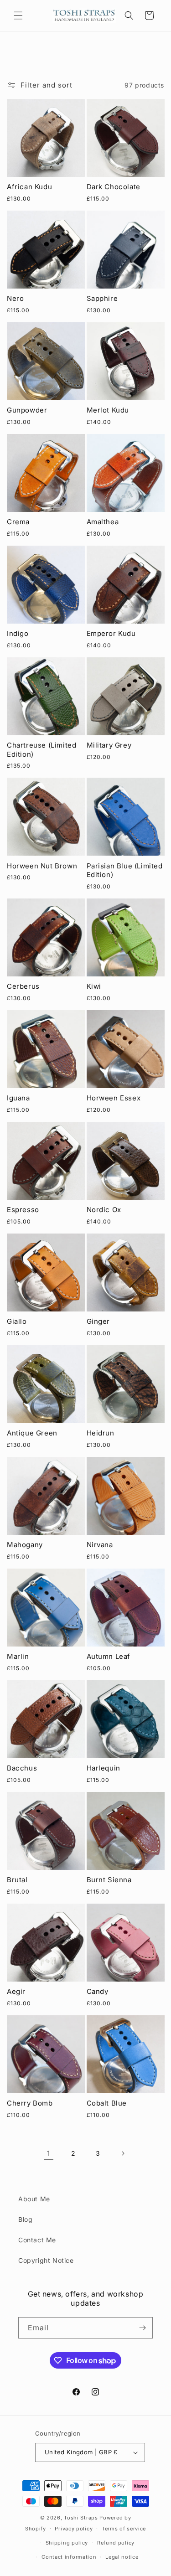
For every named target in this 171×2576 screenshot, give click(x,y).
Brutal (17, 1880)
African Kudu (29, 187)
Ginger (98, 1321)
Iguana (18, 1098)
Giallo (17, 1321)
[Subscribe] (142, 2328)
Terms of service (124, 2529)
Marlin (18, 1656)
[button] (18, 15)
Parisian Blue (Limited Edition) (125, 870)
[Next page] (123, 2153)
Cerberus (23, 986)
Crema (18, 522)
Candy (98, 1991)
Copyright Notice (46, 2260)
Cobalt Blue (107, 2103)
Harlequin (104, 1768)
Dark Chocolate (114, 187)
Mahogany (25, 1545)
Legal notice (122, 2557)
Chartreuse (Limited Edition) (41, 750)
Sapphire (102, 298)
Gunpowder (27, 410)
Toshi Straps (81, 2518)
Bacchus (22, 1768)
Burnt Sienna (109, 1880)
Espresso (23, 1210)
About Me (34, 2199)
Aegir (16, 1991)
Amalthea (103, 522)
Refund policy (116, 2543)
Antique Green (32, 1433)
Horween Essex (114, 1098)
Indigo (18, 633)
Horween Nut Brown (42, 866)
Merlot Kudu (108, 410)
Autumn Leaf (109, 1656)
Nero (15, 298)
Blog (25, 2219)
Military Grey (109, 745)
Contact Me (37, 2240)
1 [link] (49, 2153)
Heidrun (101, 1433)
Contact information (69, 2557)
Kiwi (94, 986)
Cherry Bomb (30, 2103)
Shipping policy (67, 2543)
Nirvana (100, 1545)
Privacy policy (74, 2529)
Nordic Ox (104, 1210)
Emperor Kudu (111, 633)
